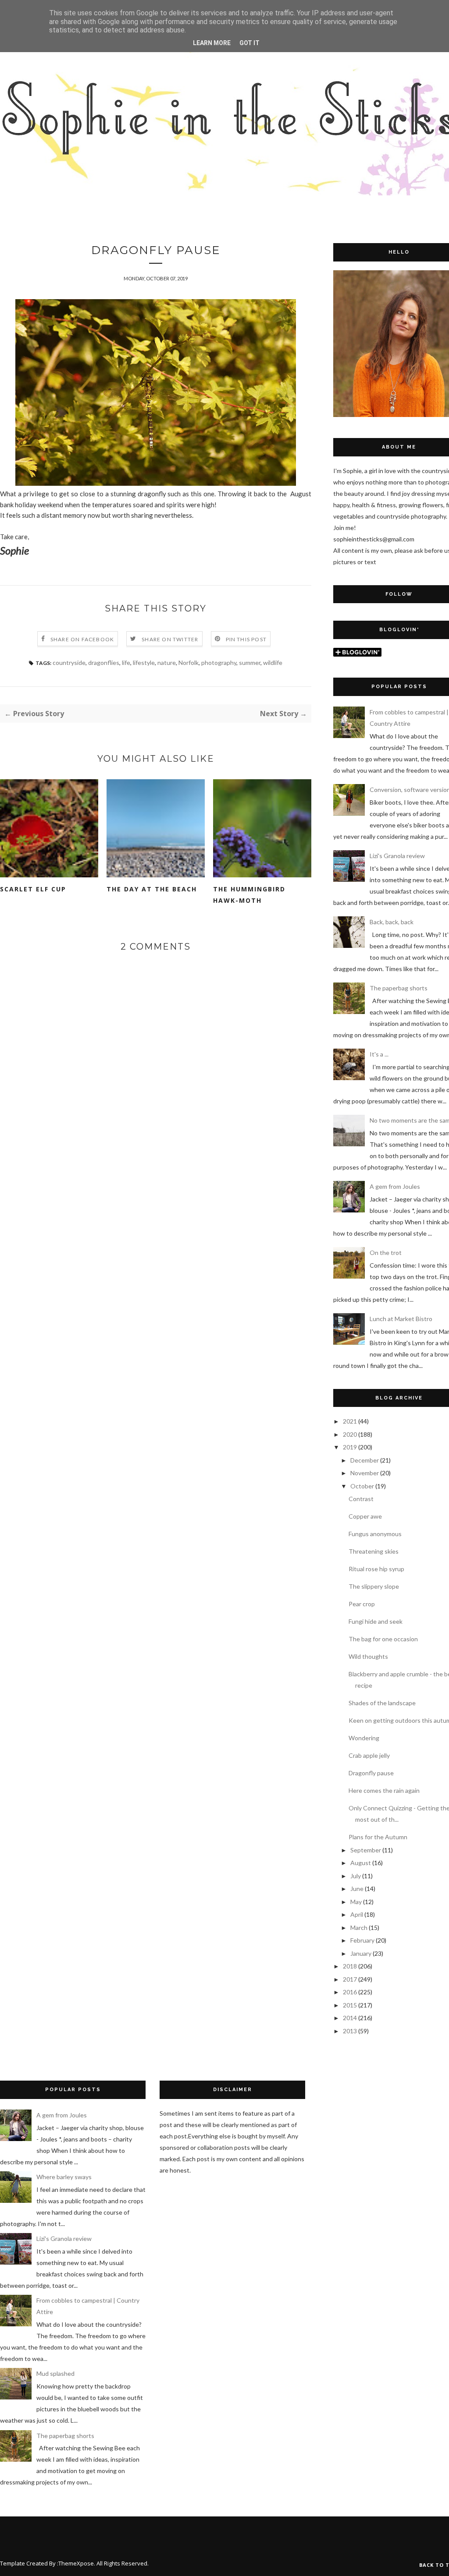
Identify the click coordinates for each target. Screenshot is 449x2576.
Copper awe (365, 1516)
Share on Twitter (170, 639)
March (359, 1928)
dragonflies (104, 663)
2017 (350, 1979)
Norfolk (189, 663)
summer (250, 663)
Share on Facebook (82, 639)
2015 (350, 2005)
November (365, 1473)
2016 (350, 1992)
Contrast (361, 1499)
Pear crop (362, 1604)
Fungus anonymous (375, 1534)
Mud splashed (55, 2373)
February (362, 1940)
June (357, 1889)
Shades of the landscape (382, 1703)
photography (219, 663)
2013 (350, 2031)
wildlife (273, 663)
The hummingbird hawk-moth (249, 895)
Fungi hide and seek (376, 1621)
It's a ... (379, 1054)
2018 (350, 1966)
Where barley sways (64, 2177)
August (361, 1863)
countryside (69, 663)
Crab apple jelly (369, 1755)
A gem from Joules (395, 1186)
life (126, 663)
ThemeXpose (76, 2563)
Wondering (364, 1738)
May (356, 1902)
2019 (350, 1447)
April (357, 1914)
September (366, 1850)
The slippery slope (374, 1586)
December (365, 1460)
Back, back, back (392, 922)
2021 (350, 1421)
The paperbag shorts (399, 988)
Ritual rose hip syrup (376, 1569)
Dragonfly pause (371, 1773)
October (362, 1486)
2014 (350, 2018)
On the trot (386, 1253)
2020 (350, 1434)
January (361, 1953)
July (356, 1876)
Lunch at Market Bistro (401, 1319)
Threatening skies (374, 1551)
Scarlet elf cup (33, 889)
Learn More (212, 43)
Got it (249, 43)
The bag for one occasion (383, 1639)
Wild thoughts (368, 1656)
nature (167, 663)
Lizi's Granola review (397, 856)
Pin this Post (246, 639)
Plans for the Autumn (378, 1837)
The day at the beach (152, 889)
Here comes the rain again (384, 1790)
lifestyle (144, 663)
